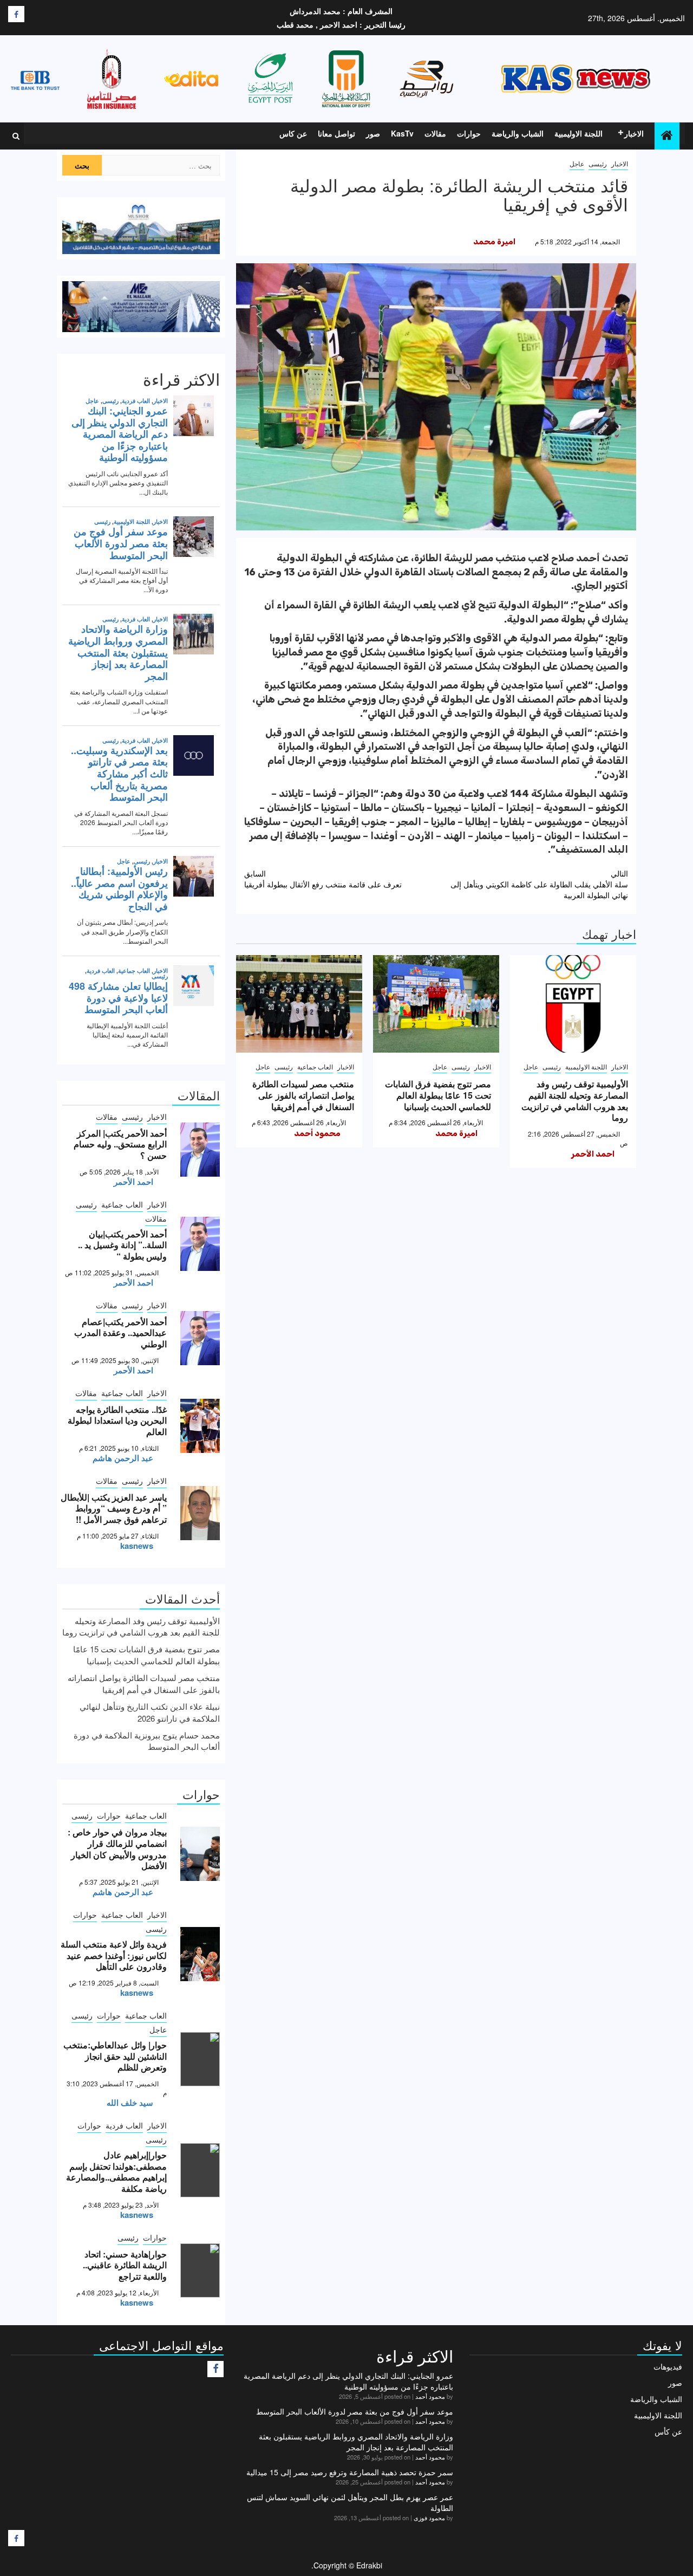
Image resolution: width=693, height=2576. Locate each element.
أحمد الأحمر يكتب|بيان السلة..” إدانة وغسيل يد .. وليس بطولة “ (122, 1245)
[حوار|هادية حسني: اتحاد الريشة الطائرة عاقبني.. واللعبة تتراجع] (200, 2270)
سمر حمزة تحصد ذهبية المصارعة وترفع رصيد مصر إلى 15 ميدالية (350, 2472)
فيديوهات (668, 2366)
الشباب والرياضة (518, 133)
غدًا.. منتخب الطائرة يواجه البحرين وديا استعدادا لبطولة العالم (117, 1421)
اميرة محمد (494, 242)
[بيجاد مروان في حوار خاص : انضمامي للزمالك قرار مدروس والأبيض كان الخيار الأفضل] (200, 1854)
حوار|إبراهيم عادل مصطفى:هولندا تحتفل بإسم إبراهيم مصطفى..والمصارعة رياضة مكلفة (116, 2172)
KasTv (402, 133)
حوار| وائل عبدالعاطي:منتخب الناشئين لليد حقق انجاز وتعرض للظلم (115, 2056)
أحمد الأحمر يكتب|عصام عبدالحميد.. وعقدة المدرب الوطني (120, 1333)
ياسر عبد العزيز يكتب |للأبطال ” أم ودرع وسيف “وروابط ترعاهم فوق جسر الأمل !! (114, 1508)
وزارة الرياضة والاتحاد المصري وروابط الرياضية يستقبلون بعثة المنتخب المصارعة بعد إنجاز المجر (356, 2442)
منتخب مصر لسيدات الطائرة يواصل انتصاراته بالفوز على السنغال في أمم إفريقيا (303, 1095)
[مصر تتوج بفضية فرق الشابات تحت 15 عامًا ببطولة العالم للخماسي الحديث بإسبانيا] (436, 1004)
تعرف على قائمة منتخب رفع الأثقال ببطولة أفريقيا (323, 879)
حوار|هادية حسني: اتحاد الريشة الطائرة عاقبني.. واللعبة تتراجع (125, 2265)
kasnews (137, 1546)
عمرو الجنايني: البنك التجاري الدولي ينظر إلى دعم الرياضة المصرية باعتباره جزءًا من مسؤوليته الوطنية (348, 2381)
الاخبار (634, 133)
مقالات (435, 133)
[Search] (16, 136)
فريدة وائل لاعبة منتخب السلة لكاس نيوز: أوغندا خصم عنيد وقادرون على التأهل (114, 1955)
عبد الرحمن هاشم (123, 1458)
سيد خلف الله (130, 2103)
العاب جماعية (315, 1066)
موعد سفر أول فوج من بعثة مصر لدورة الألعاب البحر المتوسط (355, 2411)
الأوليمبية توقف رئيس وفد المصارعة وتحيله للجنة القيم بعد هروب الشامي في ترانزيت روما (575, 1101)
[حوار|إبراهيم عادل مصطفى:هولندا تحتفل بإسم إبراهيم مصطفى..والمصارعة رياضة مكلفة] (200, 2170)
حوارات (469, 133)
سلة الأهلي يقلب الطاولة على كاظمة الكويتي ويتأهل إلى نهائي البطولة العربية (539, 884)
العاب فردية (124, 2125)
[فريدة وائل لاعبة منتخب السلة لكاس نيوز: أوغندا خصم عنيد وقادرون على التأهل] (200, 1954)
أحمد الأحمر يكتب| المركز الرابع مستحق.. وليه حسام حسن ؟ (120, 1144)
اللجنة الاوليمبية (578, 133)
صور (373, 133)
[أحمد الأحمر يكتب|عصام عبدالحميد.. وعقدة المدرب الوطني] (200, 1338)
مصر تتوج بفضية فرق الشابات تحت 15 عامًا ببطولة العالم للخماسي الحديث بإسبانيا (438, 1095)
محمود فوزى (429, 2517)
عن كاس (293, 133)
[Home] (667, 135)
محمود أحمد (317, 1133)
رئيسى (598, 163)
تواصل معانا (336, 133)
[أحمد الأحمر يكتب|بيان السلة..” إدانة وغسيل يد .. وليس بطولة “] (200, 1244)
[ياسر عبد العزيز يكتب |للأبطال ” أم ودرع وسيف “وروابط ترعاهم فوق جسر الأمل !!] (200, 1513)
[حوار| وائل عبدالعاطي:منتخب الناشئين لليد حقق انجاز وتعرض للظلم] (200, 2059)
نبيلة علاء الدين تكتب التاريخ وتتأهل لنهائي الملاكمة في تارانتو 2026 (150, 1712)
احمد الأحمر (593, 1154)
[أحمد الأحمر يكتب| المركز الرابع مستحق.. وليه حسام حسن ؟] (200, 1150)
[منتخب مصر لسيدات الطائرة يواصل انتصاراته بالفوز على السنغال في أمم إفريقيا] (299, 1004)
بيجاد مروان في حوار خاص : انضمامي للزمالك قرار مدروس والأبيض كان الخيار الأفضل (117, 1849)
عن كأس (668, 2431)
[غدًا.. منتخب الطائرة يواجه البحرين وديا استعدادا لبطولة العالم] (200, 1426)
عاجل (577, 163)
